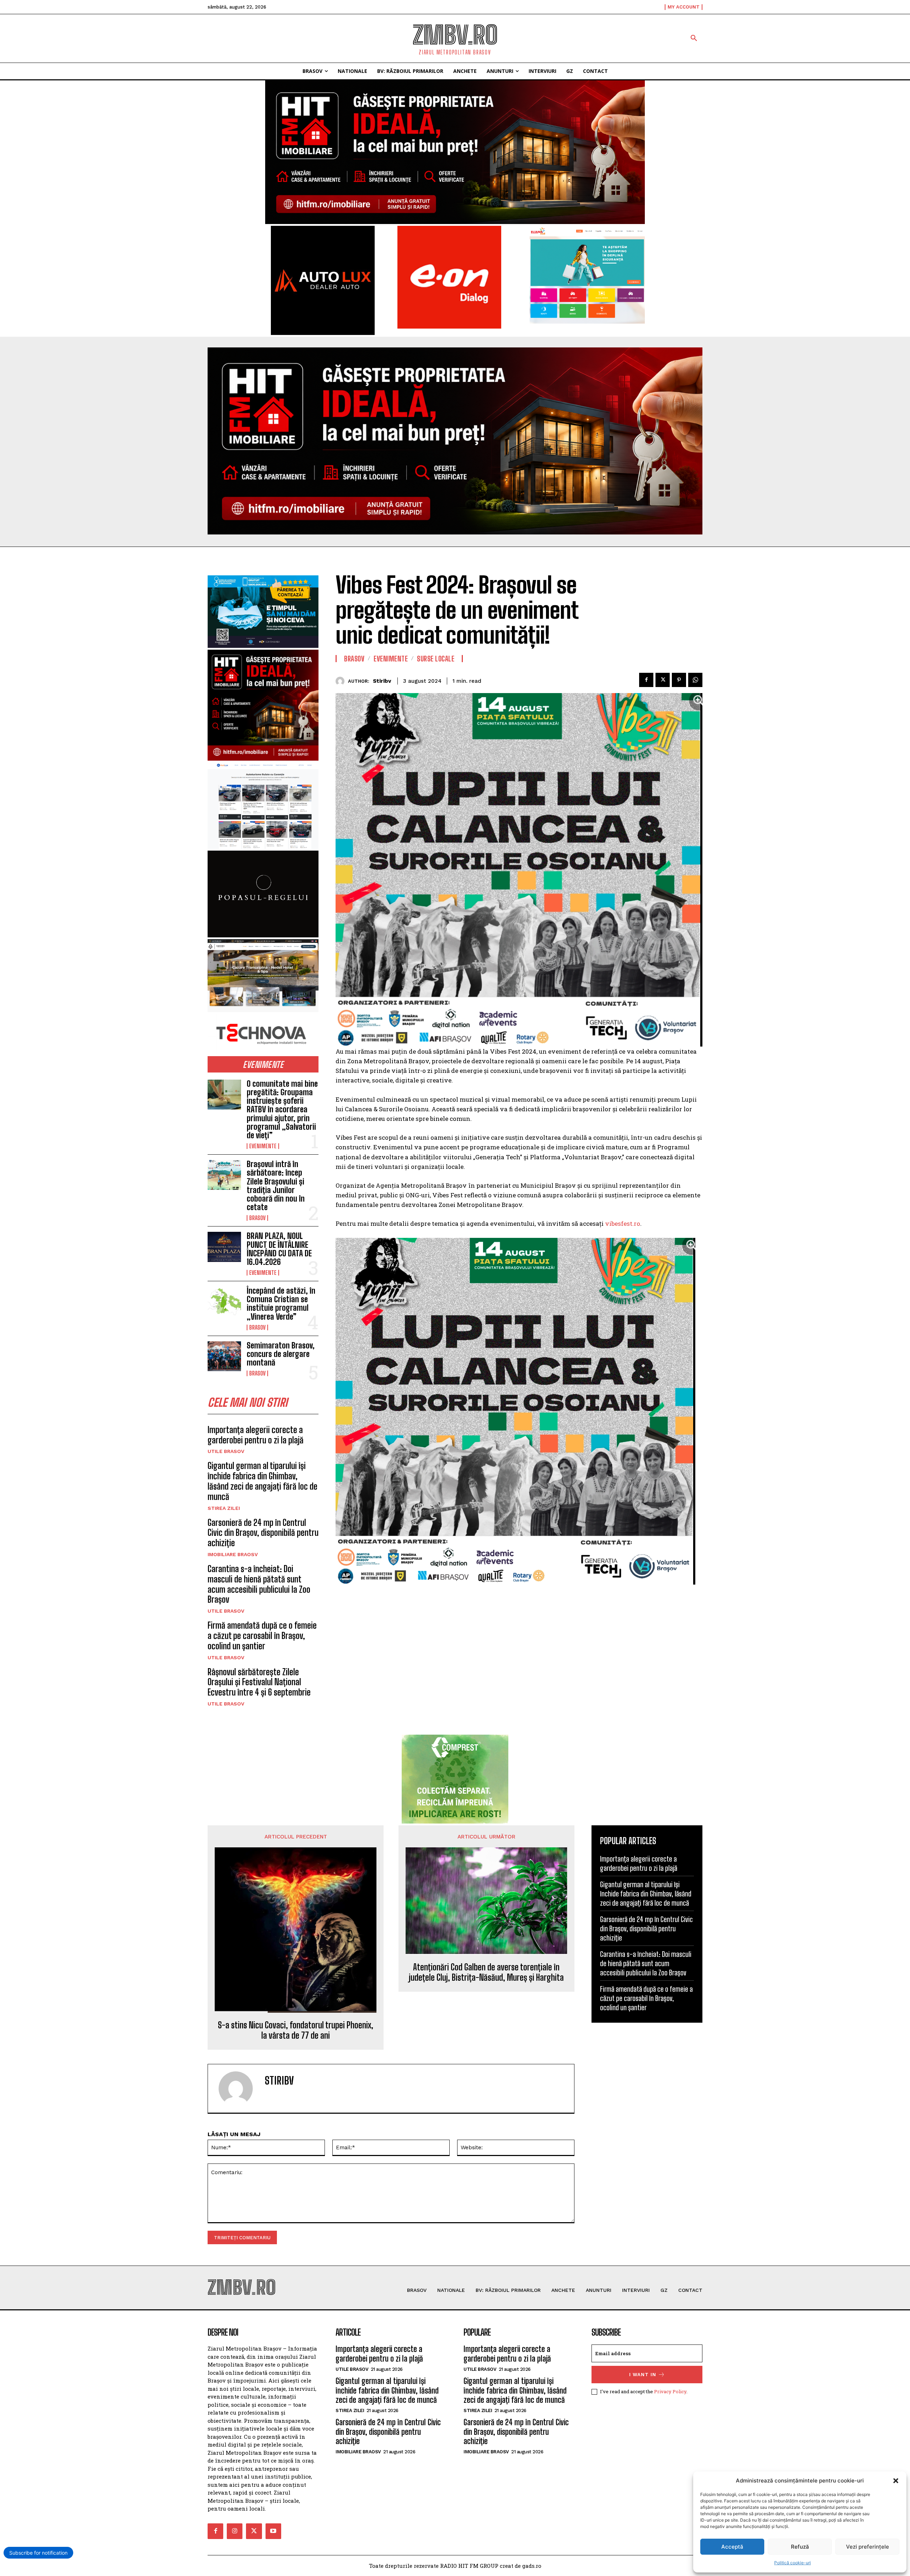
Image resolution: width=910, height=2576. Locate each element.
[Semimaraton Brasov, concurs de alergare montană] (224, 1356)
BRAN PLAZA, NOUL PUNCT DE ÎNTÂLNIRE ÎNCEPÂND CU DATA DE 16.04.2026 (279, 1249)
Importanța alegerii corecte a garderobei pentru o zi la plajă (256, 1435)
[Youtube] (273, 2531)
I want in (643, 2375)
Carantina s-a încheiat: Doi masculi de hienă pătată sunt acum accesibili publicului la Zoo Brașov (259, 1584)
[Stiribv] (342, 681)
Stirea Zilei (224, 1508)
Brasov (257, 1218)
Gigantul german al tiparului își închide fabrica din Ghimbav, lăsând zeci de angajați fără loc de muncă (263, 1481)
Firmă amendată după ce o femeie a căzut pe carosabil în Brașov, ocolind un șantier (262, 1636)
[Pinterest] (679, 680)
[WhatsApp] (695, 680)
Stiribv (382, 681)
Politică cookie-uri (793, 2563)
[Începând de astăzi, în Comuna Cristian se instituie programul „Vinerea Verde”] (224, 1302)
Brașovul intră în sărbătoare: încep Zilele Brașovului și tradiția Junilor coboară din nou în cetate (276, 1186)
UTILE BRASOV (226, 1451)
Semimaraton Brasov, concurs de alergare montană (281, 1354)
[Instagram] (235, 2531)
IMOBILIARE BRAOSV (233, 1554)
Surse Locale (436, 659)
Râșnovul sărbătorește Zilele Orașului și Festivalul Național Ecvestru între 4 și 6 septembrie (259, 1682)
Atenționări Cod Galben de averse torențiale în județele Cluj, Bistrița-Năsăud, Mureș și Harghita (486, 1972)
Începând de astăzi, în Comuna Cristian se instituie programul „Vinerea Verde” (281, 1304)
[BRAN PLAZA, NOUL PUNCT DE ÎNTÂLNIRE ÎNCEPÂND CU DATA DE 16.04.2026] (224, 1247)
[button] (896, 2481)
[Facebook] (646, 680)
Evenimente (263, 1146)
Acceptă (732, 2547)
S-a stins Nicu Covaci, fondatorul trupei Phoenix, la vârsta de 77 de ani (296, 2030)
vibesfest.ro (623, 1223)
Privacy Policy (670, 2391)
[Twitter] (663, 680)
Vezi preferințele (868, 2547)
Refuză (800, 2547)
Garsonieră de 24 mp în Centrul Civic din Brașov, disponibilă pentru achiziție (263, 1533)
